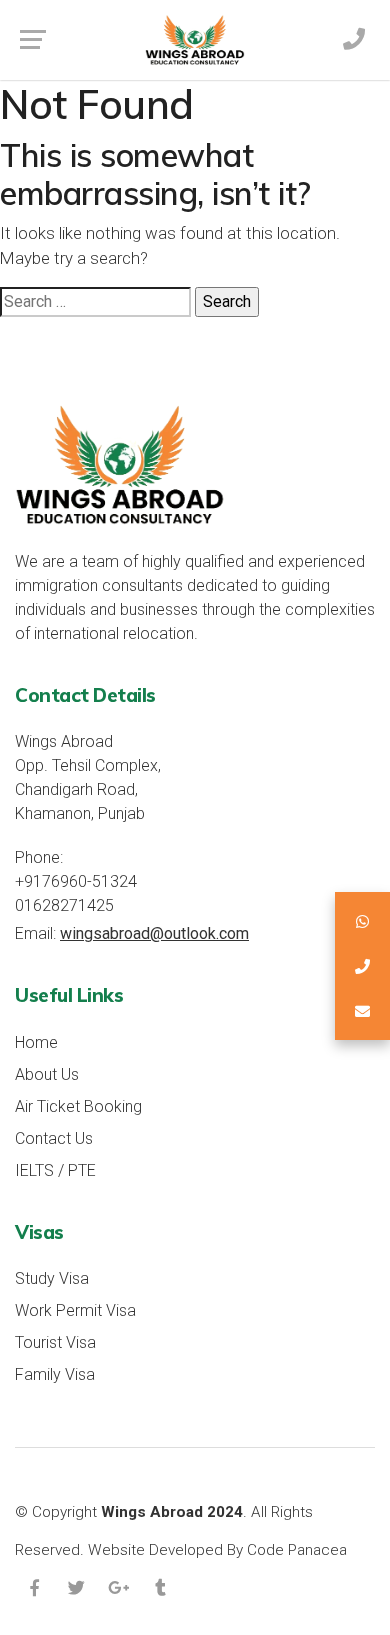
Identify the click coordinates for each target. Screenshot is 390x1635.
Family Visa (55, 1374)
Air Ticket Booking (78, 1106)
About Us (47, 1074)
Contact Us (54, 1138)
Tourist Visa (55, 1342)
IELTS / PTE (55, 1170)
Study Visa (52, 1278)
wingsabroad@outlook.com (154, 933)
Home (36, 1042)
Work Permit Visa (75, 1310)
